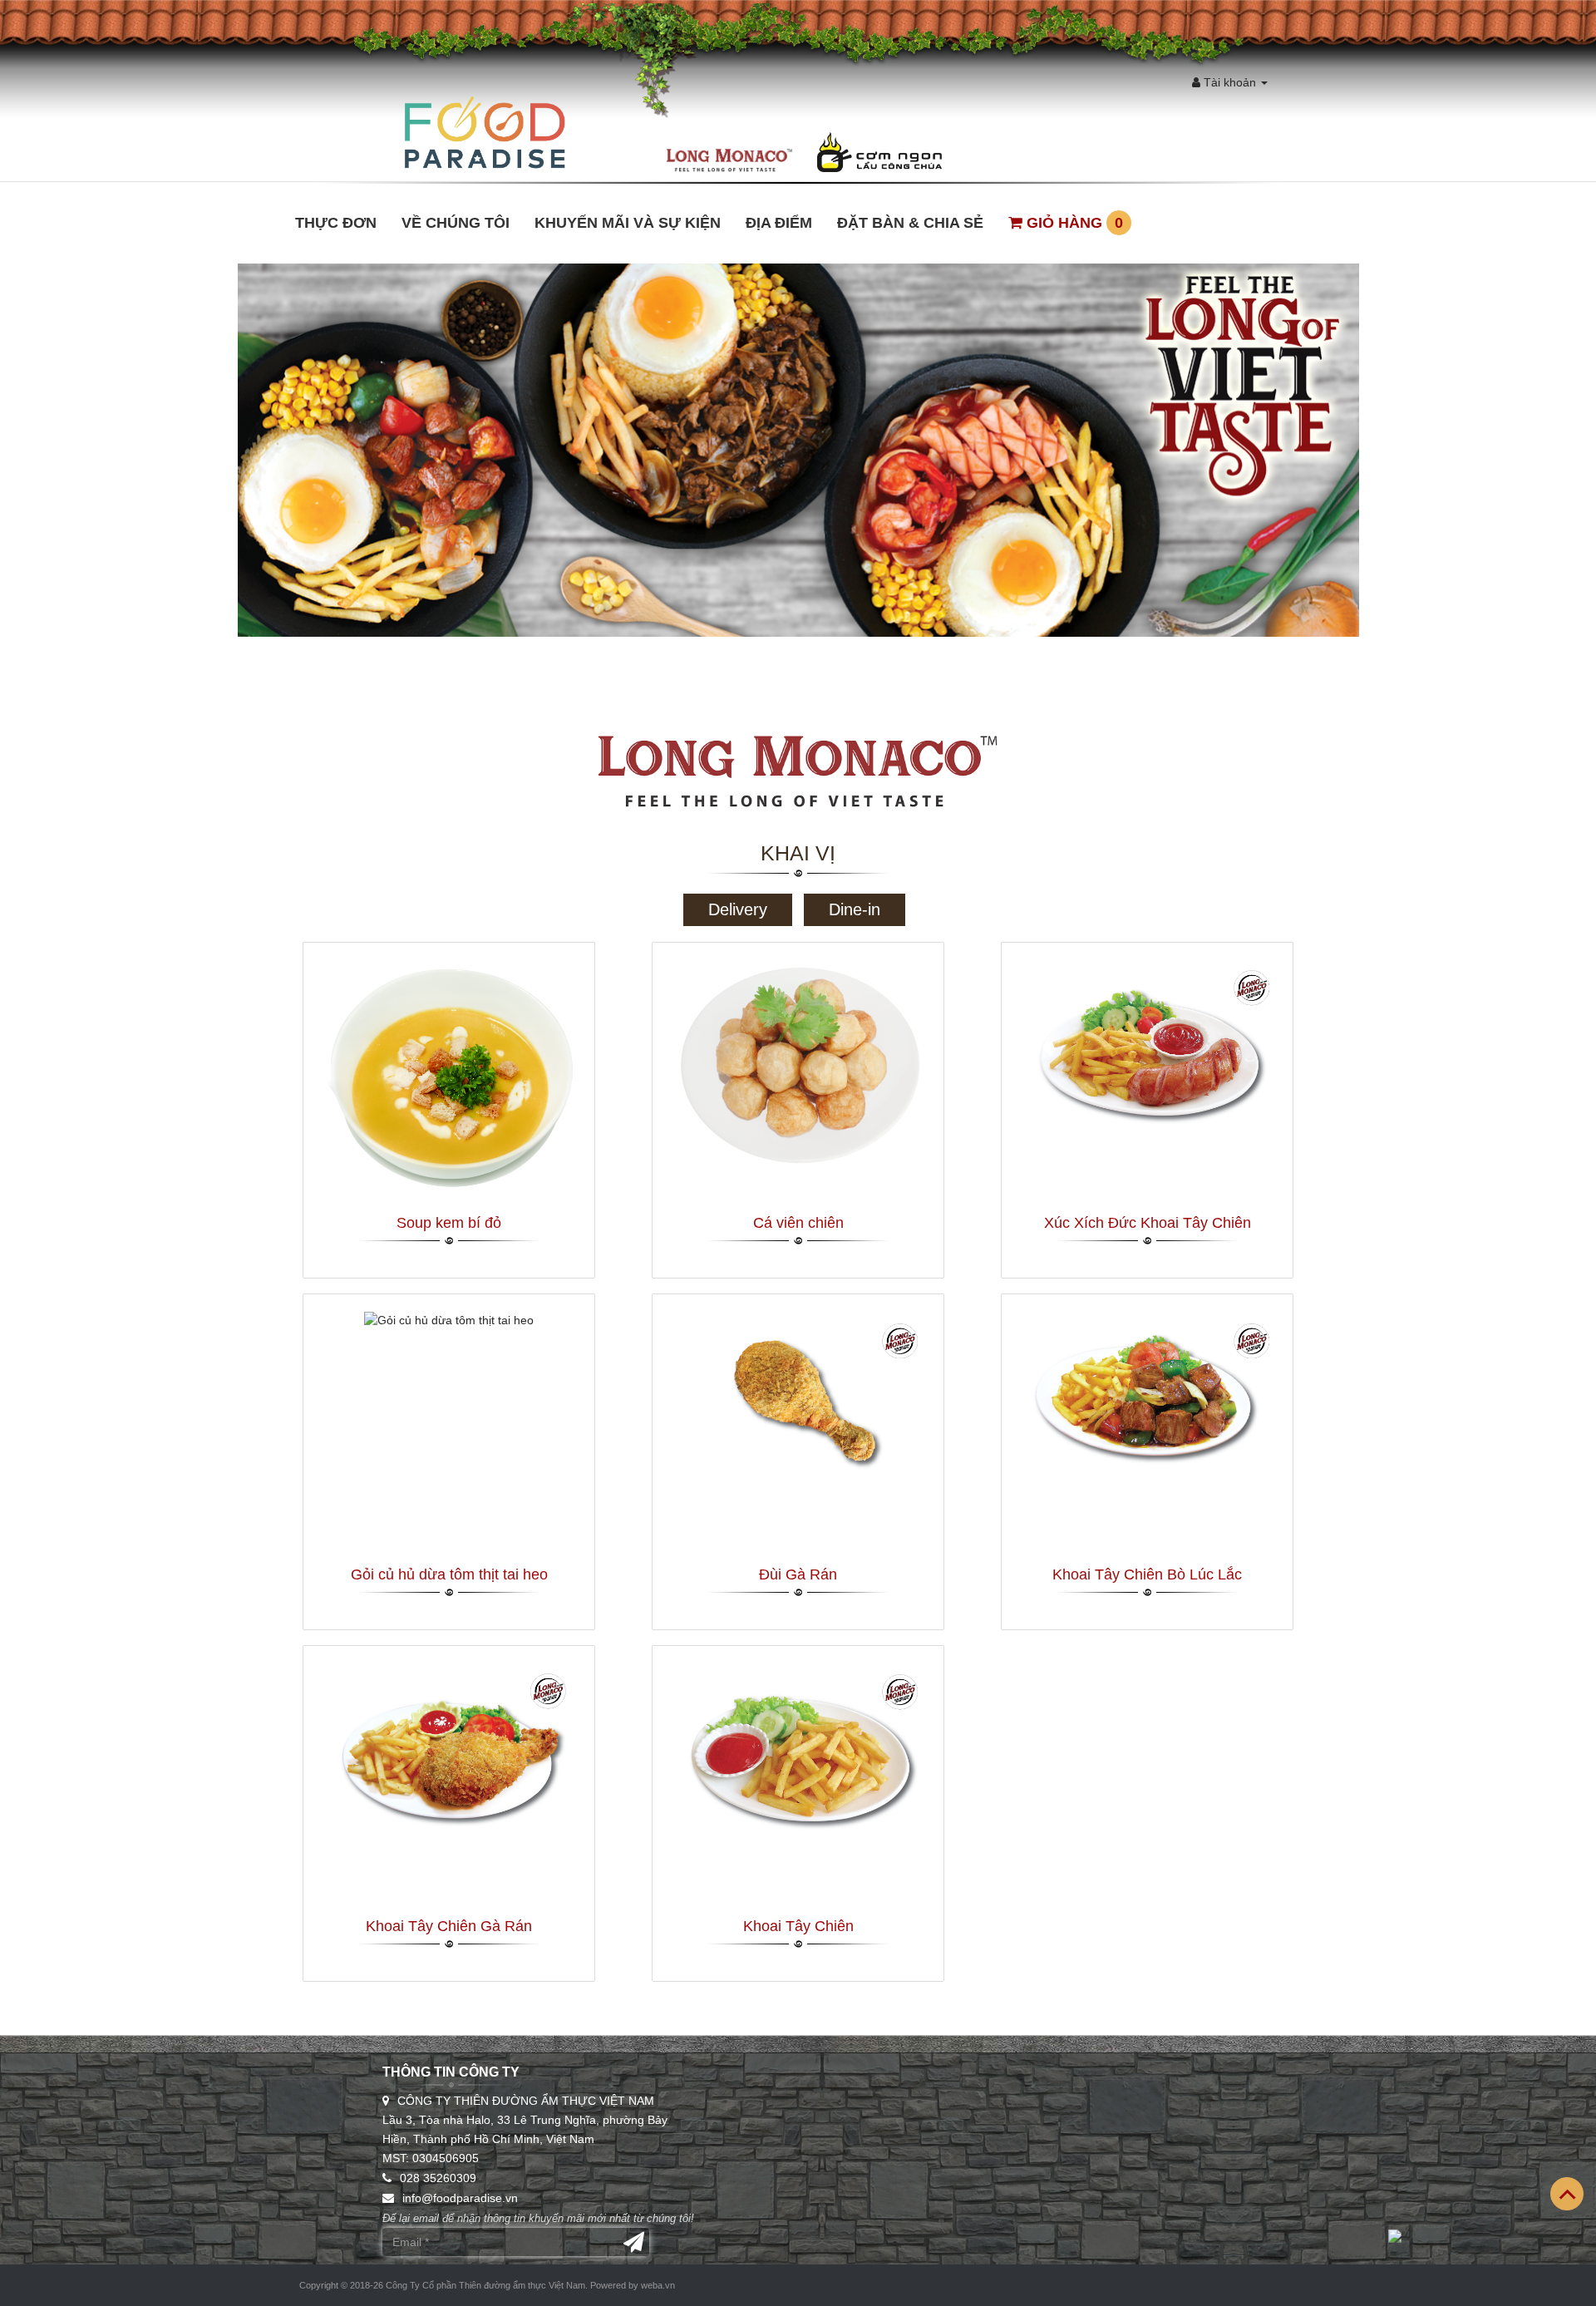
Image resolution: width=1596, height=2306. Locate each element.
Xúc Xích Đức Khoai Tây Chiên (1148, 1223)
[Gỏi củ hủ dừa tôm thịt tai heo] (449, 1319)
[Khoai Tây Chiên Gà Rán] (449, 1750)
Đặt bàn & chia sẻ (910, 223)
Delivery (738, 909)
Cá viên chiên (798, 1223)
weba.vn (658, 2285)
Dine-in (855, 909)
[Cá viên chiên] (798, 1063)
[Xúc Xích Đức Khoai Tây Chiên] (1147, 1047)
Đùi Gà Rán (798, 1574)
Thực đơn (336, 223)
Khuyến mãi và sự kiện (628, 223)
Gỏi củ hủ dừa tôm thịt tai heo (449, 1574)
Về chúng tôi (456, 223)
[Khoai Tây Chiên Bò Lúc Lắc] (1147, 1398)
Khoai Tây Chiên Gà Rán (449, 1926)
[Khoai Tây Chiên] (798, 1751)
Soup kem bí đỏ (449, 1223)
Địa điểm (779, 223)
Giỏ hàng (1073, 223)
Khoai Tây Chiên (798, 1926)
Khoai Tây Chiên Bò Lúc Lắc (1147, 1574)
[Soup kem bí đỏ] (449, 1078)
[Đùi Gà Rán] (798, 1398)
